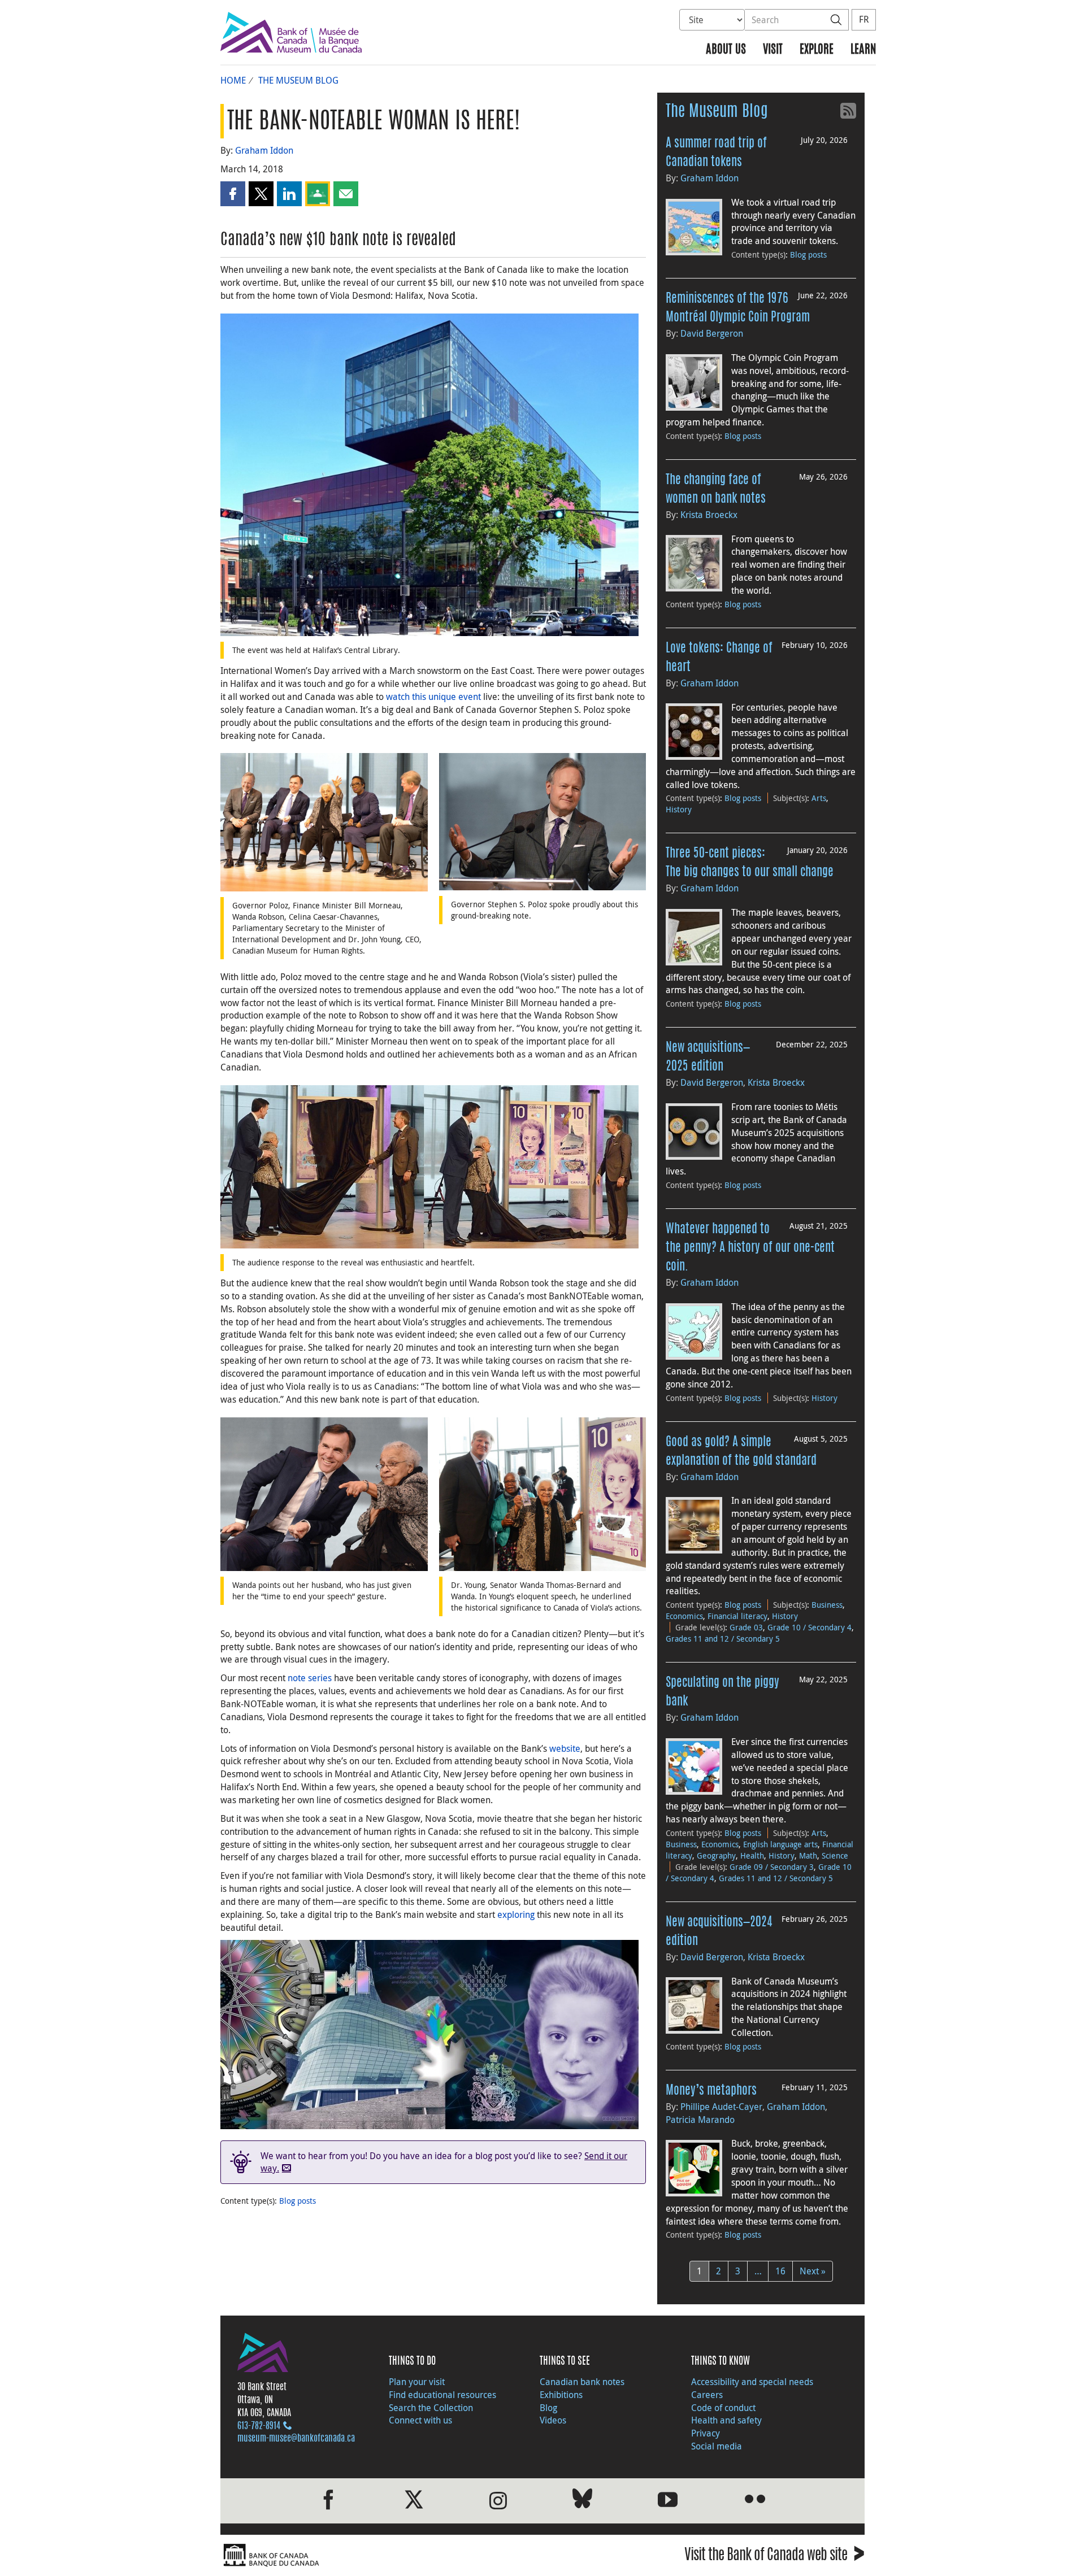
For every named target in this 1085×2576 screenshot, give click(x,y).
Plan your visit (417, 2382)
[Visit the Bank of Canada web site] (379, 2555)
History (679, 809)
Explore (817, 50)
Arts (819, 798)
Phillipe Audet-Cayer (721, 2107)
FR (864, 19)
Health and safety (726, 2420)
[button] (233, 194)
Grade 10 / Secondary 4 (810, 1627)
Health (752, 1855)
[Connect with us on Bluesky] (582, 2501)
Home (233, 80)
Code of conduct (723, 2408)
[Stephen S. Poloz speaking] (543, 821)
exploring (516, 1914)
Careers (707, 2395)
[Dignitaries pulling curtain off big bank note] (429, 1166)
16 (780, 2271)
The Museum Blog (298, 80)
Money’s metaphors (711, 2091)
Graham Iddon (264, 150)
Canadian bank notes (582, 2382)
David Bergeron (712, 333)
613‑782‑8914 (259, 2426)
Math (808, 1855)
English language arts (780, 1844)
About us (726, 50)
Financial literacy (737, 1616)
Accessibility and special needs (752, 2382)
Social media (717, 2446)
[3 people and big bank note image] (543, 1493)
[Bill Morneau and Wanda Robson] (324, 1493)
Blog (548, 2408)
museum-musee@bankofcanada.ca (296, 2439)
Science (835, 1855)
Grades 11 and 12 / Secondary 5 (723, 1639)
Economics (684, 1616)
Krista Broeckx (709, 515)
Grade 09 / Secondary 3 (772, 1867)
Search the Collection (431, 2408)
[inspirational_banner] (429, 2033)
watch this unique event (433, 697)
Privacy (706, 2433)
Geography (716, 1855)
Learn (863, 50)
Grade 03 (746, 1627)
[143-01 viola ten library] (429, 474)
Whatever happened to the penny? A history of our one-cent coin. (750, 1248)
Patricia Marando (700, 2120)
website (565, 1748)
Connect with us (420, 2420)
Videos (553, 2420)
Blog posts (298, 2201)
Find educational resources (442, 2395)
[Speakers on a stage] (324, 821)
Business (827, 1605)
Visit (773, 50)
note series (310, 1678)
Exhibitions (561, 2395)
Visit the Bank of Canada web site (774, 2557)
